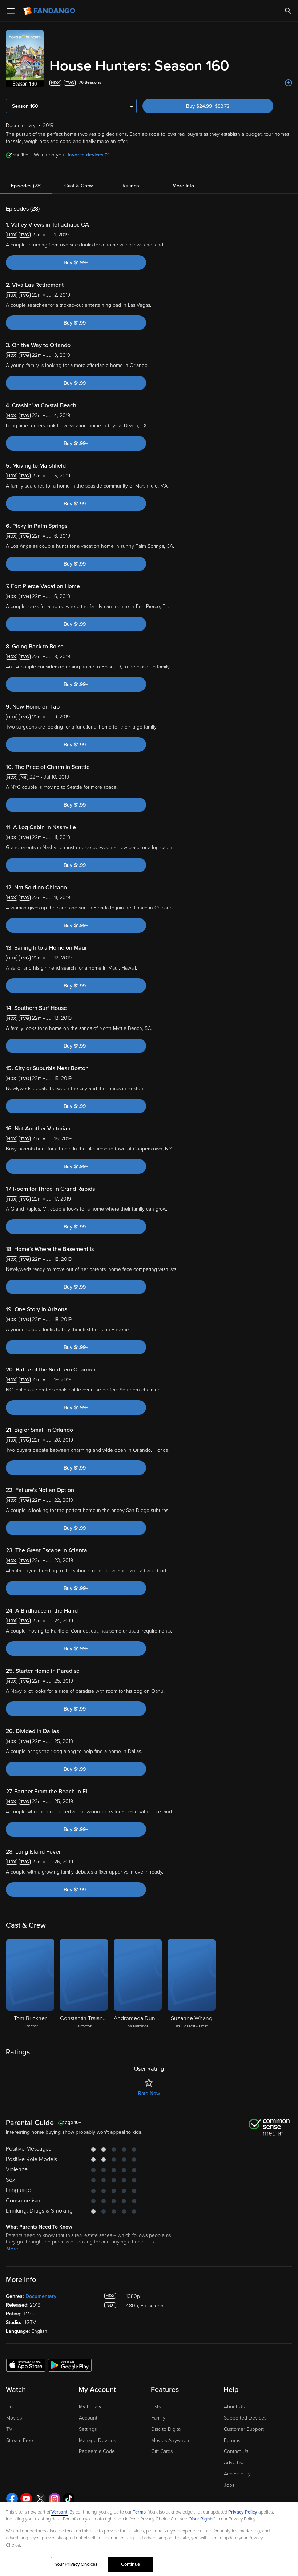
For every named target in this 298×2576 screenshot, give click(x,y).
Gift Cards (162, 2451)
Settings (88, 2429)
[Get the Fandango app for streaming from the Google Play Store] (70, 2365)
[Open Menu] (11, 11)
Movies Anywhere (171, 2440)
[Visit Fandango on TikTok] (69, 2499)
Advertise (234, 2463)
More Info (183, 186)
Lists (156, 2407)
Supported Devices (245, 2418)
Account (88, 2418)
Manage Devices (97, 2440)
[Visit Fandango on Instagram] (55, 2499)
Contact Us (236, 2451)
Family (158, 2418)
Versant (59, 2512)
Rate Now (149, 2093)
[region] (149, 2539)
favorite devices (86, 155)
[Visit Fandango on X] (40, 2499)
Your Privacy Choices (76, 2564)
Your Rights (202, 2519)
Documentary (41, 2296)
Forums (232, 2440)
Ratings (131, 186)
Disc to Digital (166, 2429)
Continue (130, 2564)
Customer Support (244, 2429)
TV (9, 2429)
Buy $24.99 (220, 106)
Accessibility (237, 2474)
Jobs (229, 2485)
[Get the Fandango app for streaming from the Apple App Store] (26, 2365)
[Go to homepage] (50, 11)
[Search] (288, 11)
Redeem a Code (97, 2451)
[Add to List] (289, 83)
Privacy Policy (243, 2512)
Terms (139, 2512)
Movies (14, 2418)
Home (13, 2407)
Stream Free (20, 2440)
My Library (90, 2407)
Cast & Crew (78, 186)
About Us (234, 2407)
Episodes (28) (26, 186)
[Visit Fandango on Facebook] (12, 2499)
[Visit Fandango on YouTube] (26, 2499)
